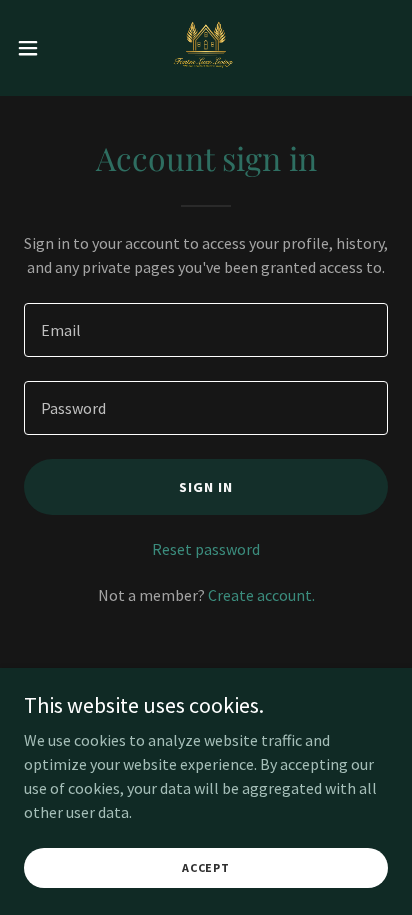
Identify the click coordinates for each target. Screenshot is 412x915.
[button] (37, 48)
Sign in (206, 487)
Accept (206, 867)
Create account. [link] (261, 595)
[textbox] (206, 330)
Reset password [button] (206, 549)
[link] (206, 48)
